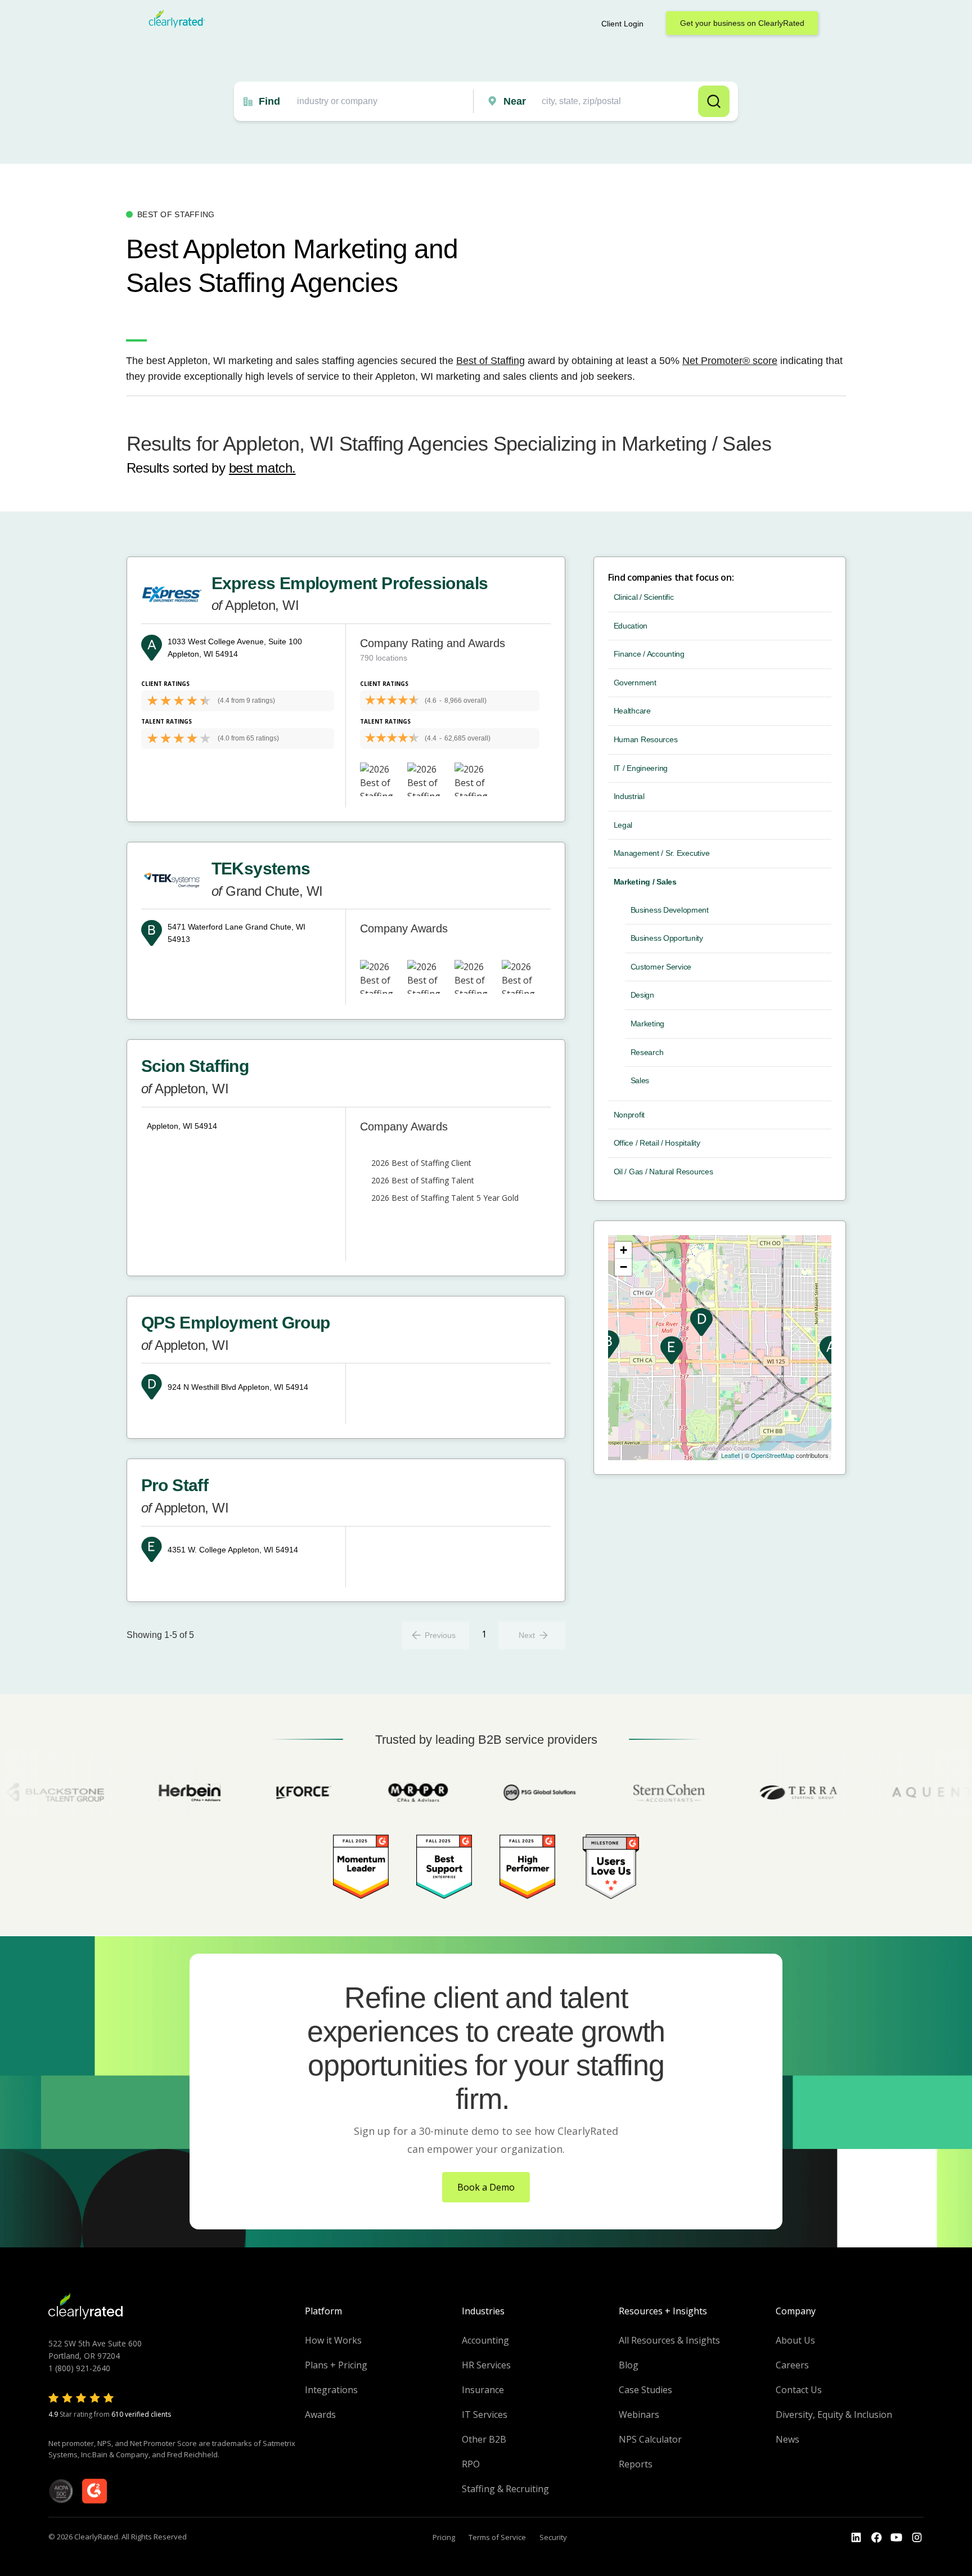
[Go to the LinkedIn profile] (856, 2538)
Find (269, 101)
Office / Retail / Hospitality (657, 1143)
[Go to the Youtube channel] (897, 2538)
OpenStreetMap (773, 1455)
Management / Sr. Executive (662, 853)
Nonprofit (629, 1115)
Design (642, 995)
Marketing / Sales (645, 882)
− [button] (624, 1267)
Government (635, 683)
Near (515, 101)
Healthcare (632, 711)
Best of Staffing (490, 361)
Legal (623, 825)
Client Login (622, 24)
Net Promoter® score (730, 361)
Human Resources (646, 739)
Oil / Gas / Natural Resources (663, 1172)
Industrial (629, 796)
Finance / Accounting (649, 654)
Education (631, 626)
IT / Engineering (641, 768)
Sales (640, 1080)
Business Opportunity (667, 938)
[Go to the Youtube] (876, 2538)
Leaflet (730, 1455)
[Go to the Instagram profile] (917, 2538)
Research (647, 1052)
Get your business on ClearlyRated (742, 23)
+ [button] (624, 1250)
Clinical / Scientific (644, 597)
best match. (262, 468)
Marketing (647, 1024)
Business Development (670, 910)
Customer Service (661, 967)
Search (714, 101)
